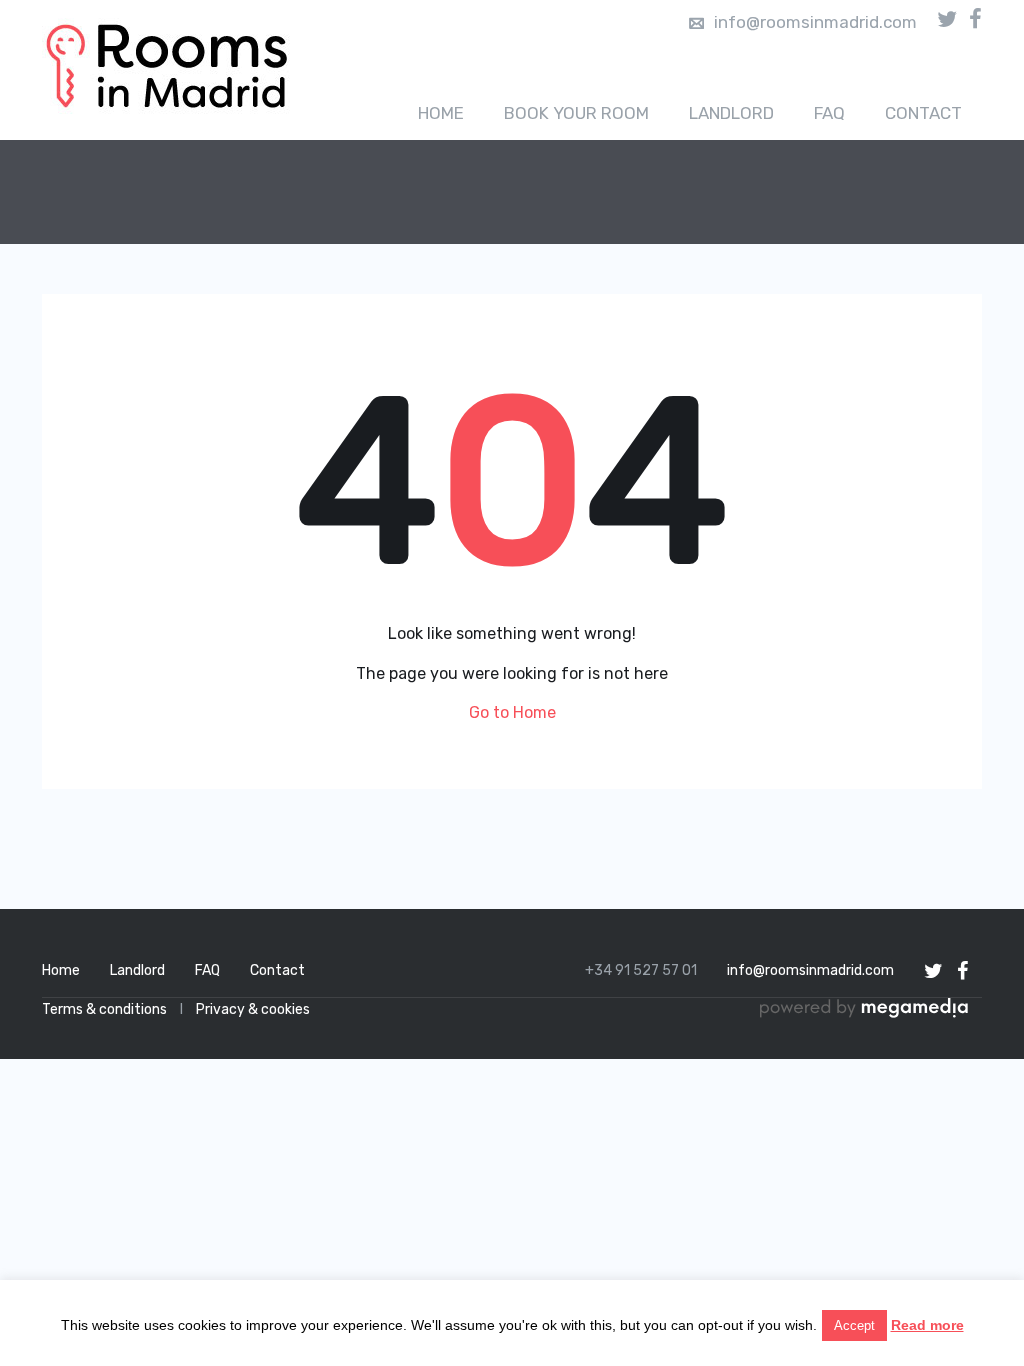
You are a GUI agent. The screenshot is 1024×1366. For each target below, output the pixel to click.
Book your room (576, 113)
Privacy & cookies (253, 1009)
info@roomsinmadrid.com (815, 22)
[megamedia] (871, 1009)
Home (441, 113)
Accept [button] (854, 1325)
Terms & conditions (104, 1009)
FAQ (829, 113)
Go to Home (512, 712)
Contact (923, 113)
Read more (927, 1325)
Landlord (731, 113)
